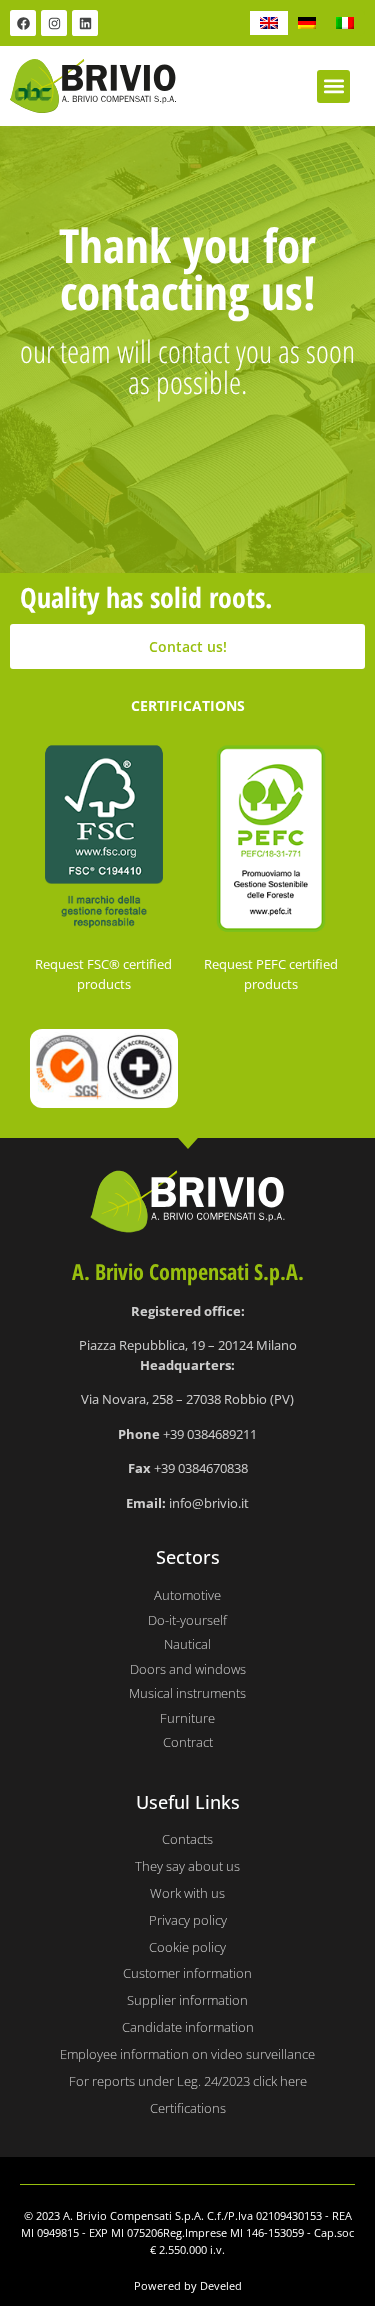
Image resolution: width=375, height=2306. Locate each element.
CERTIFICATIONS (188, 705)
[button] (333, 86)
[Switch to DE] (307, 23)
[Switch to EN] (269, 23)
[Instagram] (54, 23)
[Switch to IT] (345, 23)
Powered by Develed (188, 2285)
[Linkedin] (85, 23)
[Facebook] (23, 23)
